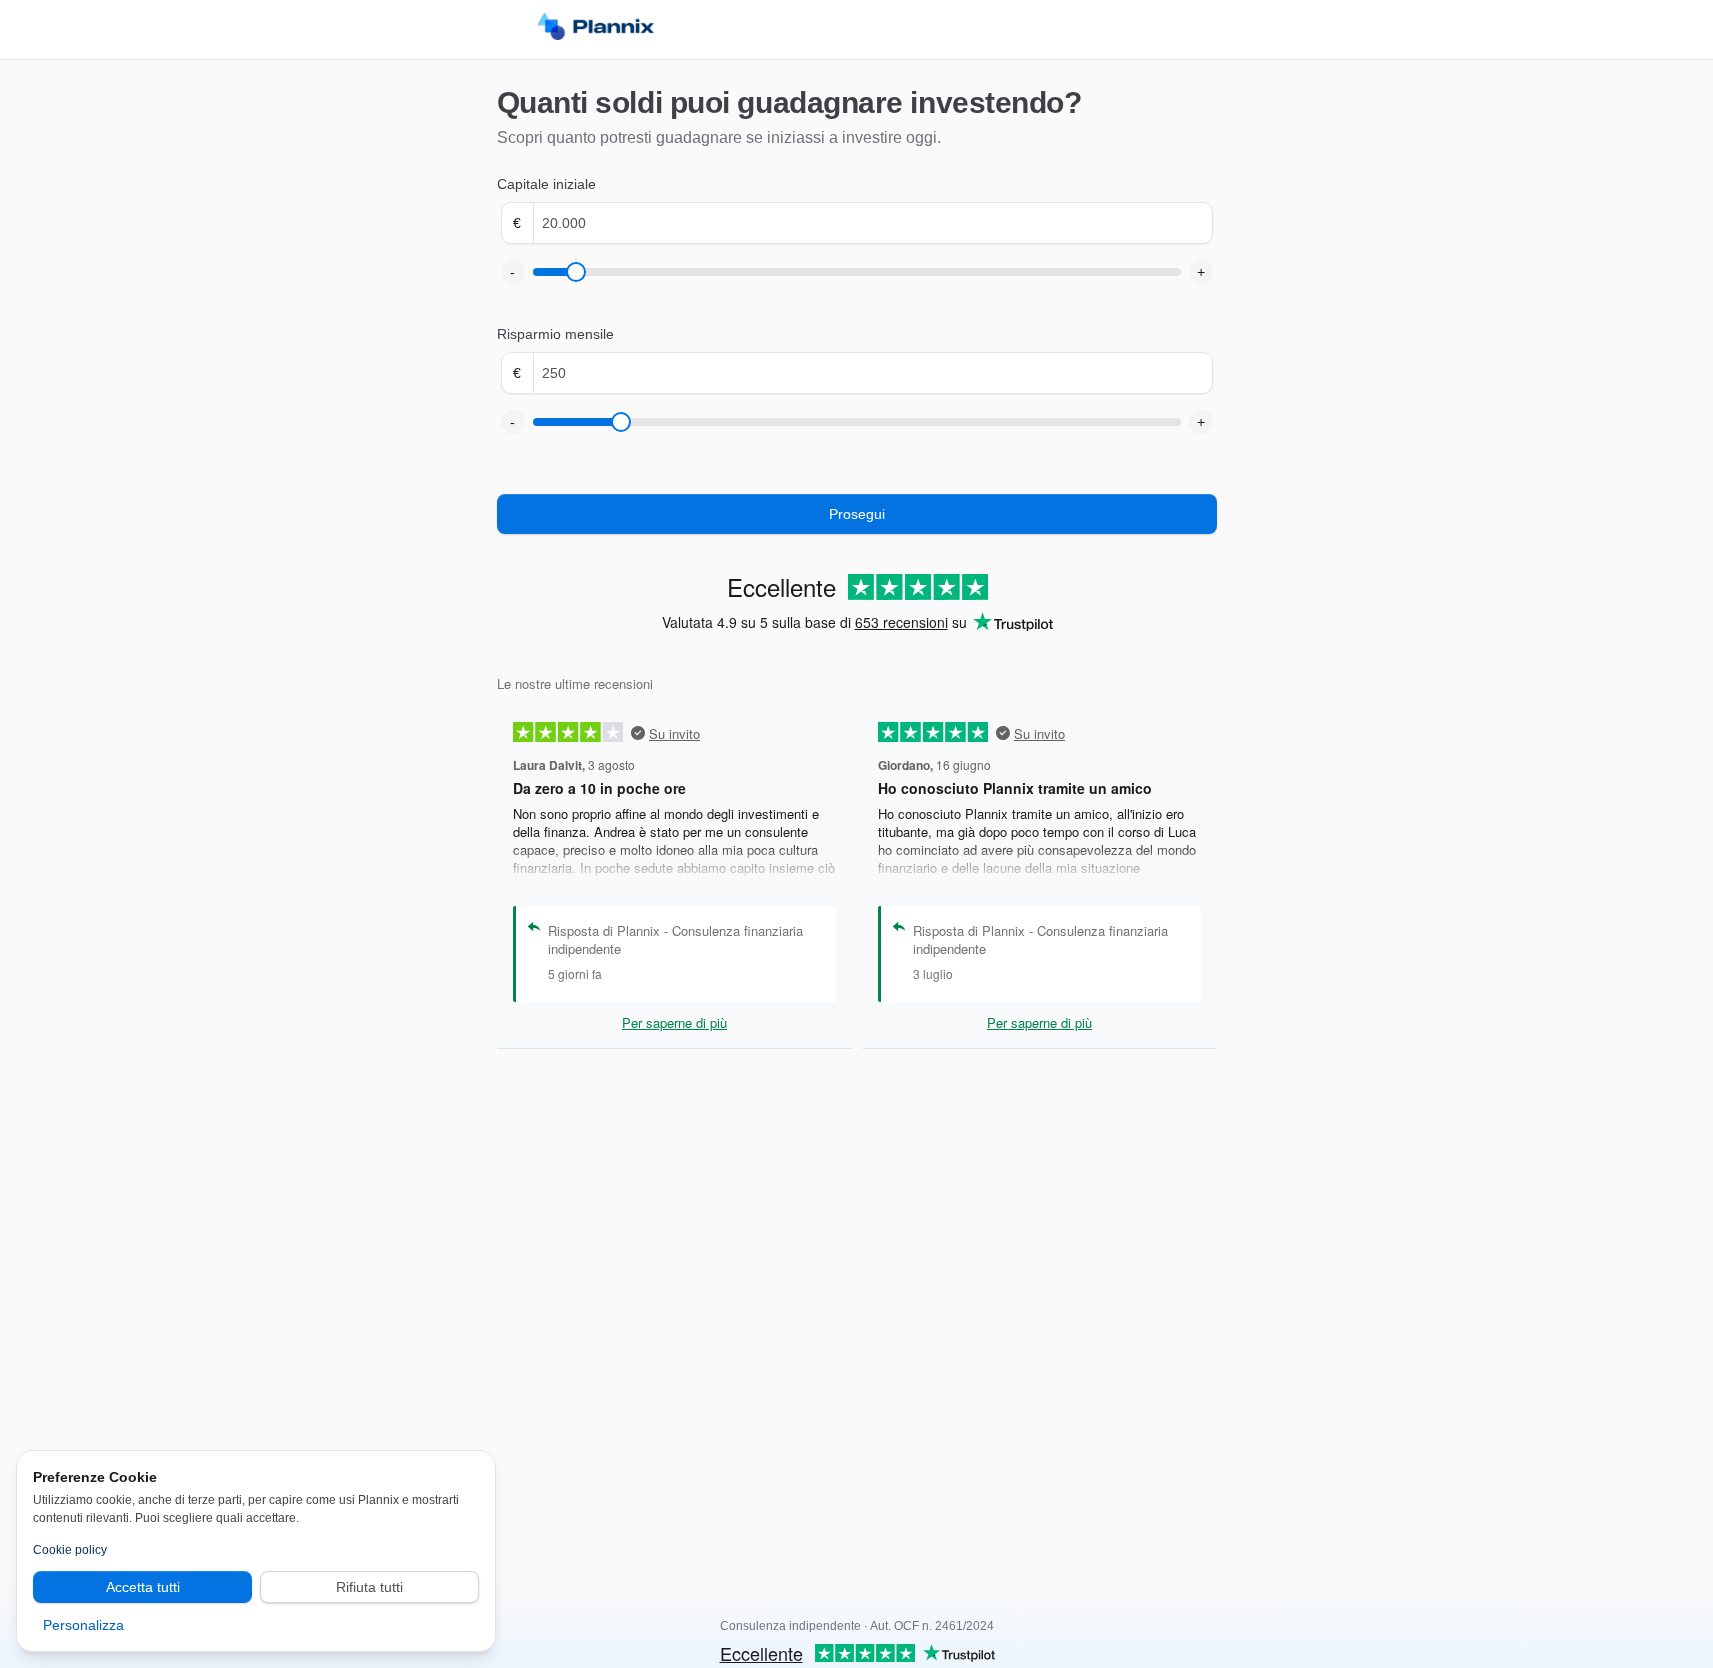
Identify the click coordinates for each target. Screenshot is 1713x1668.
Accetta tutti (143, 1587)
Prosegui (857, 514)
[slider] (576, 272)
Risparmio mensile (555, 334)
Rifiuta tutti (369, 1587)
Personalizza (83, 1625)
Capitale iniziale (546, 184)
